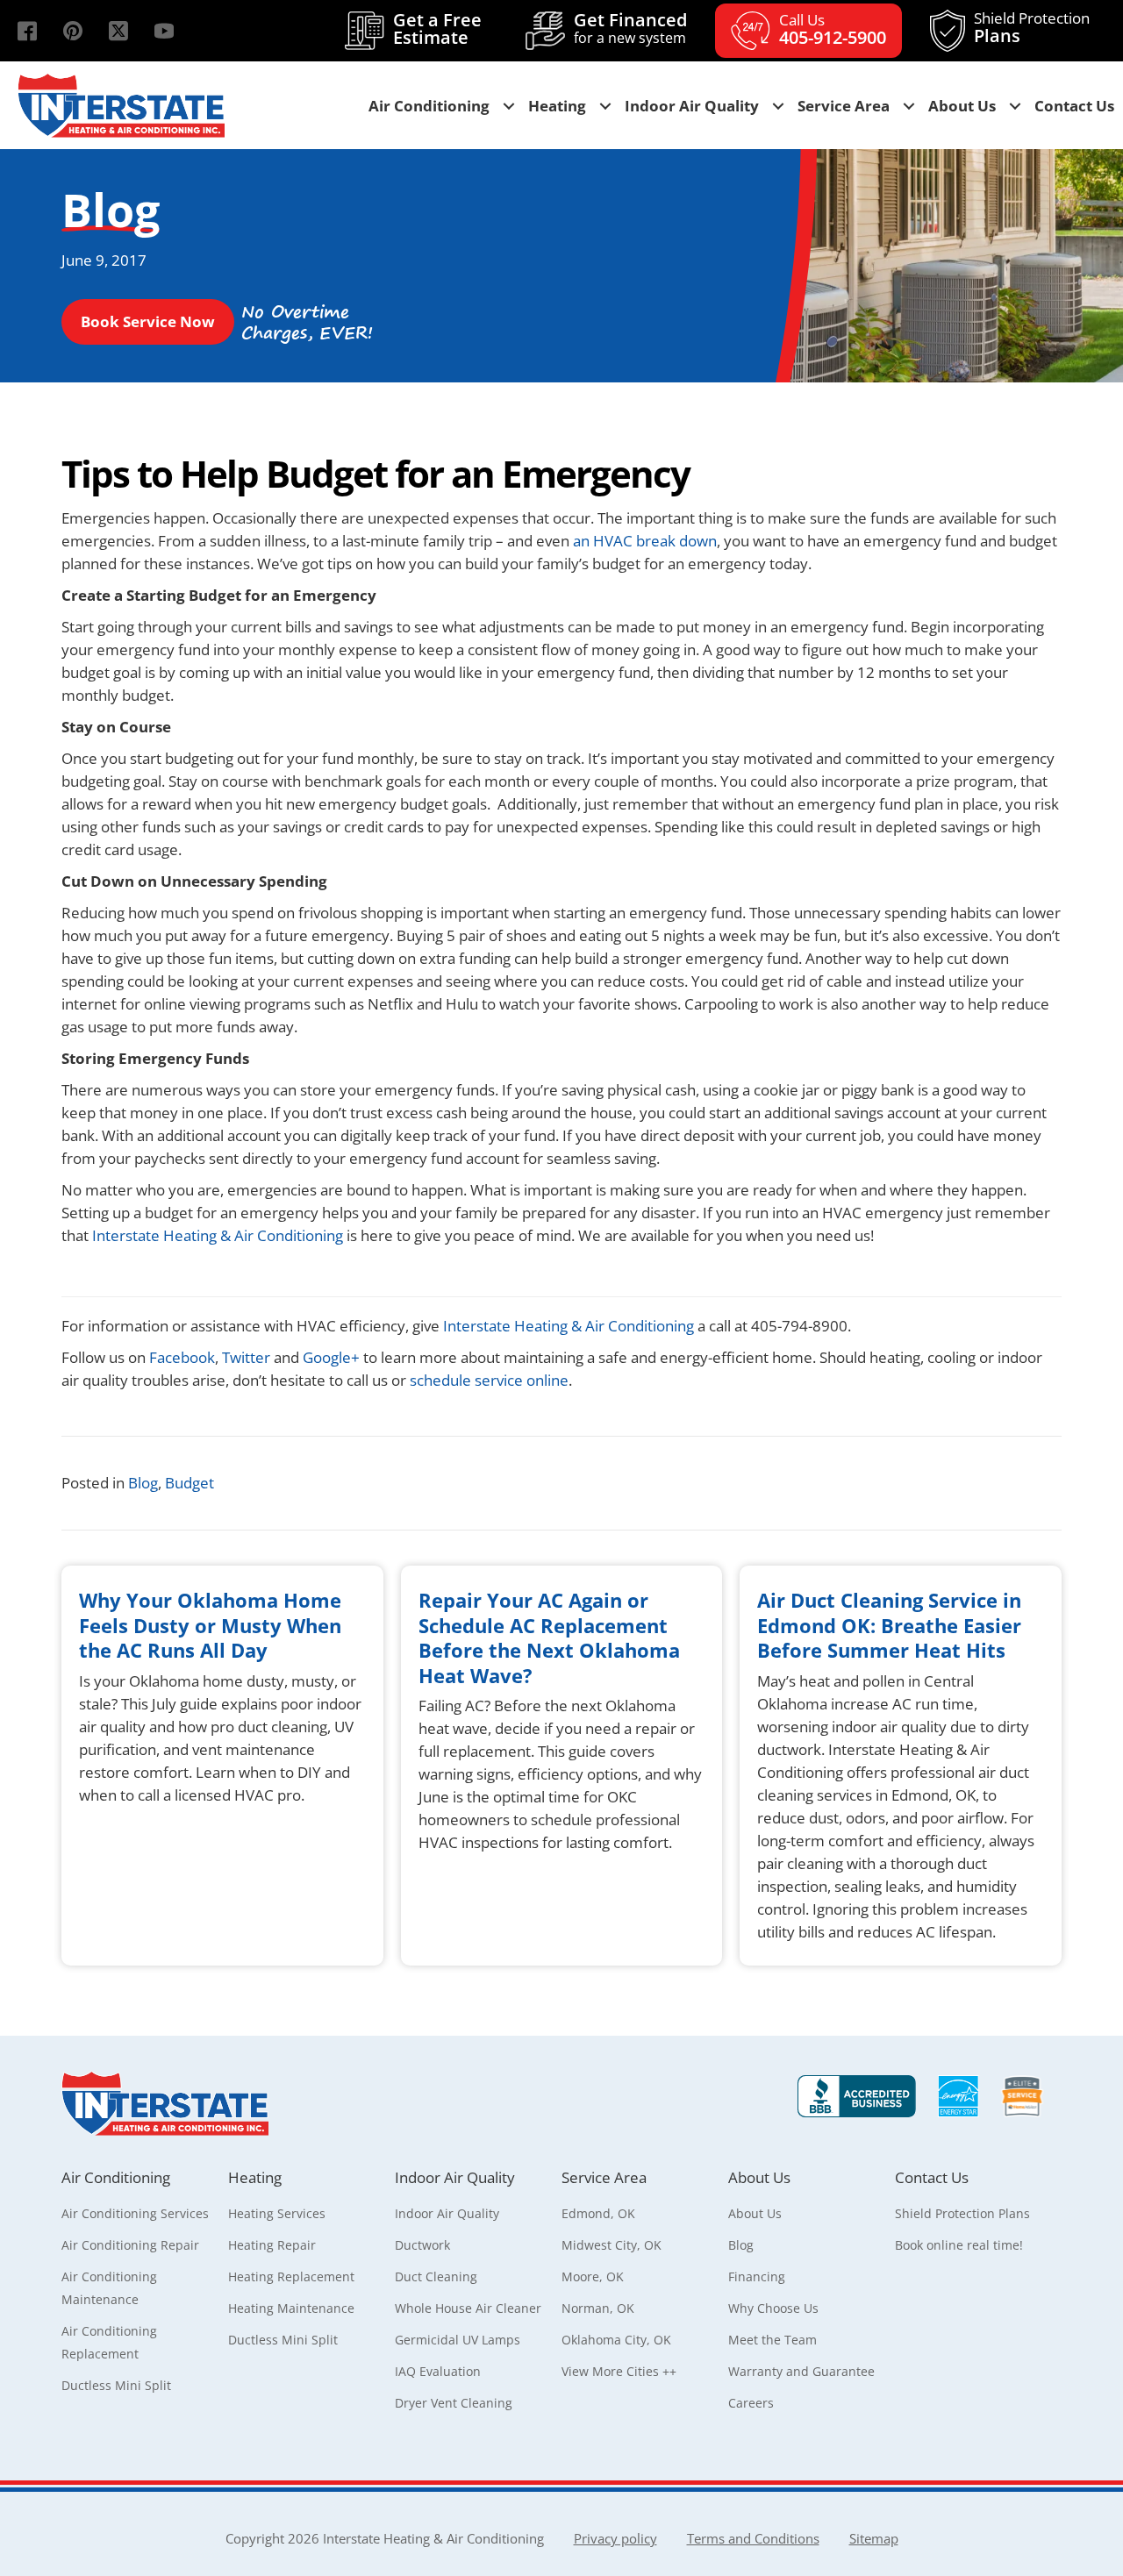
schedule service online (489, 1380)
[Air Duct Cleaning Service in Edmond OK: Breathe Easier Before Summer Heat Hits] (901, 1766)
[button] (27, 31)
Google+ (331, 1357)
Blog (143, 1483)
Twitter (248, 1357)
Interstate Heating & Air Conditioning (218, 1235)
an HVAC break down (645, 541)
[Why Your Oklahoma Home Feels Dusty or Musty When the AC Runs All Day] (222, 1766)
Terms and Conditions (753, 2538)
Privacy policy (615, 2538)
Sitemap (874, 2538)
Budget (190, 1483)
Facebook (180, 1357)
